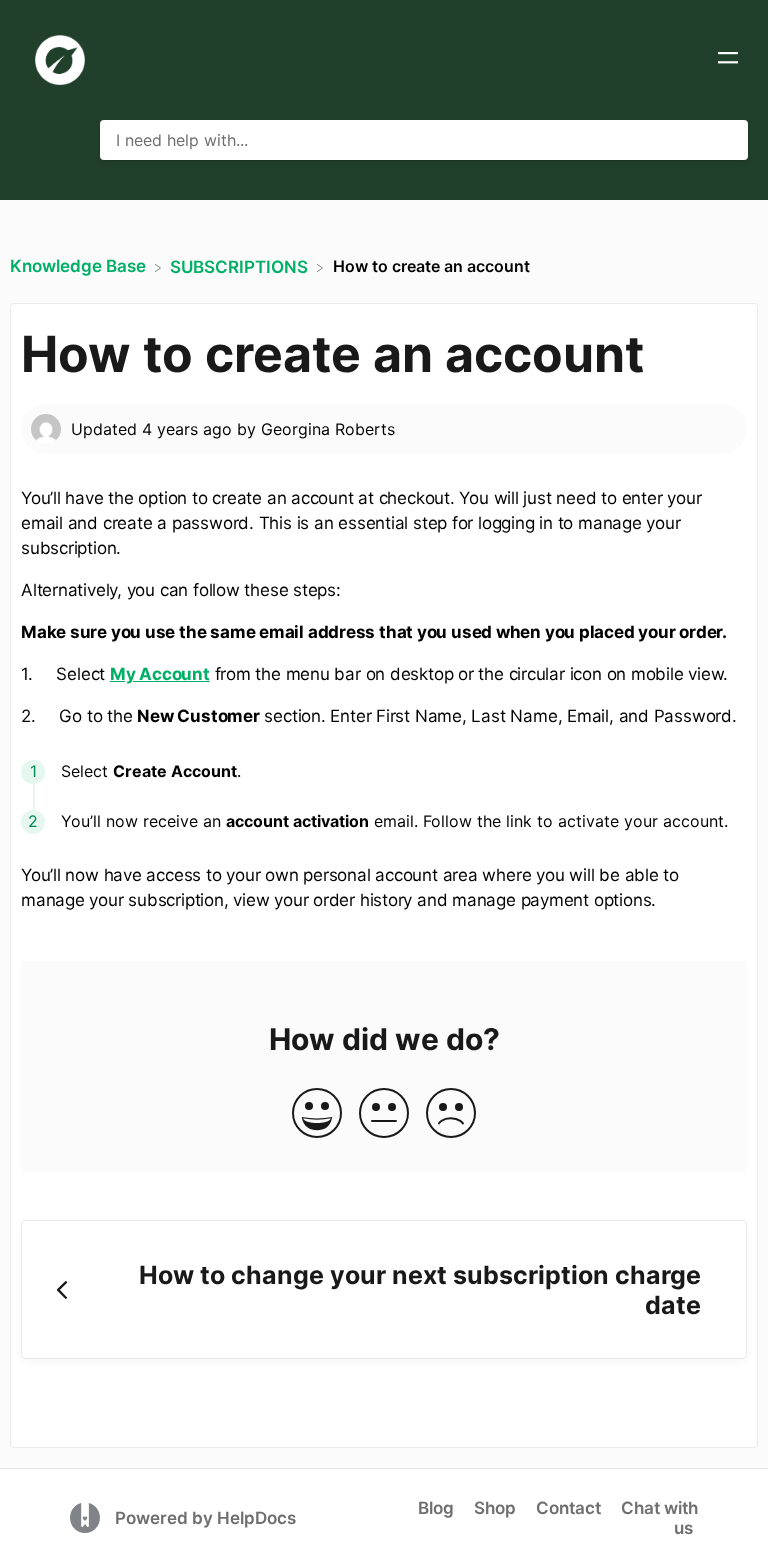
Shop (495, 1508)
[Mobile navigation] (728, 60)
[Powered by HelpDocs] (87, 1517)
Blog (436, 1508)
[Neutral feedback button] (384, 1114)
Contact (568, 1508)
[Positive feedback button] (317, 1114)
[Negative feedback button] (451, 1114)
